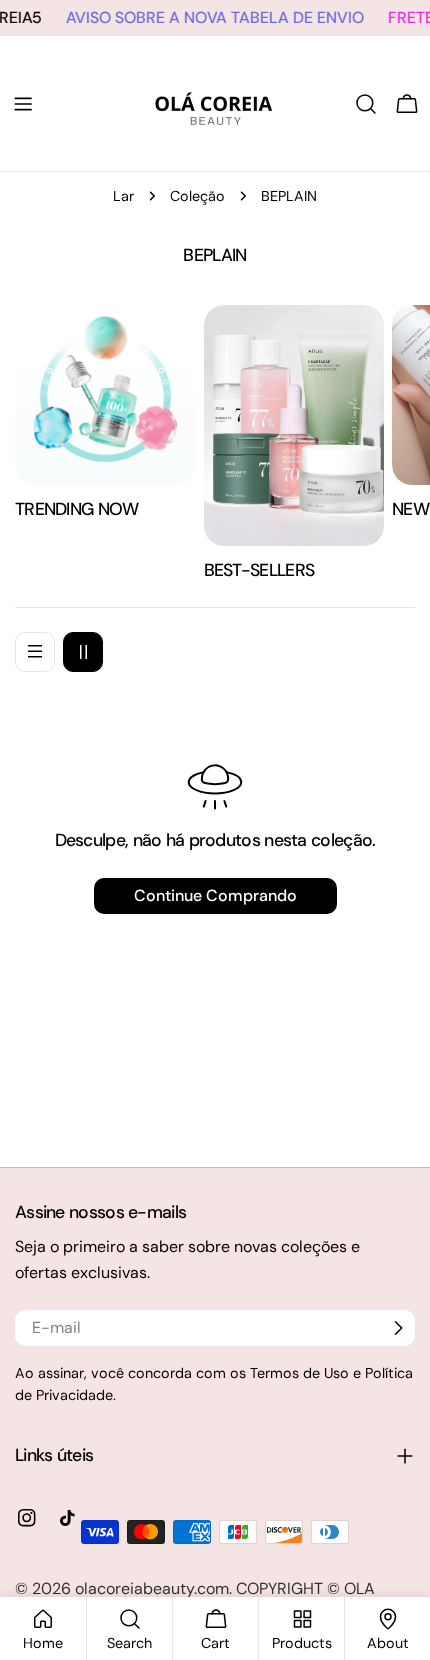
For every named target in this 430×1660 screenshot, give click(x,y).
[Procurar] (366, 104)
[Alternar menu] (23, 104)
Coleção (197, 196)
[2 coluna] (83, 652)
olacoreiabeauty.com (152, 1588)
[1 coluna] (35, 652)
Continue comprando (215, 895)
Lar (123, 196)
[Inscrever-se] (398, 1328)
